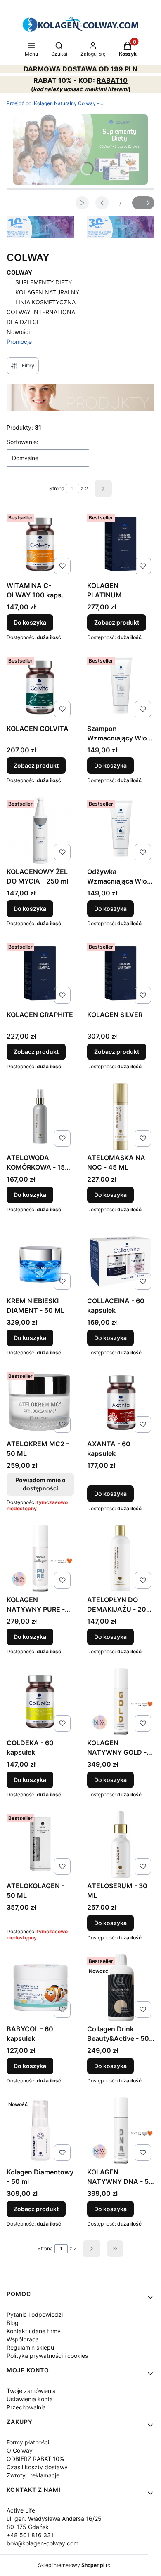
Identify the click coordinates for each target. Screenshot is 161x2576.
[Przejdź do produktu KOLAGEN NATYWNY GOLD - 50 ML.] (121, 1701)
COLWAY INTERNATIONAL (43, 312)
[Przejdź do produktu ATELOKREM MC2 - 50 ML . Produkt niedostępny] (40, 1402)
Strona (57, 488)
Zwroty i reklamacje (33, 2475)
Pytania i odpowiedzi (35, 2314)
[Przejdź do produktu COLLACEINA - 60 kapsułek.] (121, 1259)
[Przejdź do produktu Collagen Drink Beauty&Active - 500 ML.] (121, 1987)
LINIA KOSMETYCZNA (45, 302)
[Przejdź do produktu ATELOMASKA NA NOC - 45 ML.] (121, 1116)
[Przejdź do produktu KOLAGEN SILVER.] (121, 973)
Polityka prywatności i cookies (47, 2356)
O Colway (20, 2450)
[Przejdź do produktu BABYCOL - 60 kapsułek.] (40, 1987)
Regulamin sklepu (30, 2347)
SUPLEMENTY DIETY (44, 282)
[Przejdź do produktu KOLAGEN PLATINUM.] (121, 544)
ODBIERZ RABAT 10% (35, 2459)
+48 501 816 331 (30, 2535)
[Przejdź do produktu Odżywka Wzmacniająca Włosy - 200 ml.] (121, 830)
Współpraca (23, 2339)
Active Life (21, 2510)
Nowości (18, 332)
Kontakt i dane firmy (34, 2331)
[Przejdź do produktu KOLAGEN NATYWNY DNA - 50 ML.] (121, 2131)
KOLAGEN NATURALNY (47, 292)
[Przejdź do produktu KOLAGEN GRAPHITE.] (40, 973)
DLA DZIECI (22, 322)
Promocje (19, 342)
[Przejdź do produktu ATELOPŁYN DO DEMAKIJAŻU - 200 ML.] (121, 1558)
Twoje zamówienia (31, 2391)
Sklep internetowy (71, 2565)
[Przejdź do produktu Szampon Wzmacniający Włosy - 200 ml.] (121, 687)
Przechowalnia (26, 2407)
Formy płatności (28, 2442)
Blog (13, 2323)
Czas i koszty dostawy (37, 2467)
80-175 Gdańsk (28, 2527)
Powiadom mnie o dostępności (40, 1484)
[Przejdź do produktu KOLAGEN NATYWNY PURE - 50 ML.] (40, 1558)
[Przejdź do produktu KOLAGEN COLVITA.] (40, 687)
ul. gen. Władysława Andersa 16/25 (54, 2518)
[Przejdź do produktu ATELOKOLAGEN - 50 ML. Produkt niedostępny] (40, 1844)
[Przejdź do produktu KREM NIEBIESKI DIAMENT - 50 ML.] (40, 1259)
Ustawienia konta (30, 2399)
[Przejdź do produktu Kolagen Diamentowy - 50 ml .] (40, 2131)
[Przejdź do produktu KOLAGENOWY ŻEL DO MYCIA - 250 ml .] (40, 830)
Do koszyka (30, 622)
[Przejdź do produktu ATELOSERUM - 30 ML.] (121, 1844)
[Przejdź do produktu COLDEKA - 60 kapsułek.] (40, 1701)
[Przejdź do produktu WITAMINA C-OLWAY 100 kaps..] (40, 544)
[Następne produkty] (92, 2249)
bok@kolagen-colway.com (43, 2543)
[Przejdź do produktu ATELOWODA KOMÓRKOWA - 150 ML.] (40, 1116)
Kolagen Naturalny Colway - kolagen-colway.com (56, 103)
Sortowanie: (22, 442)
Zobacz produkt (117, 622)
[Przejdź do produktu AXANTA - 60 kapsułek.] (121, 1402)
